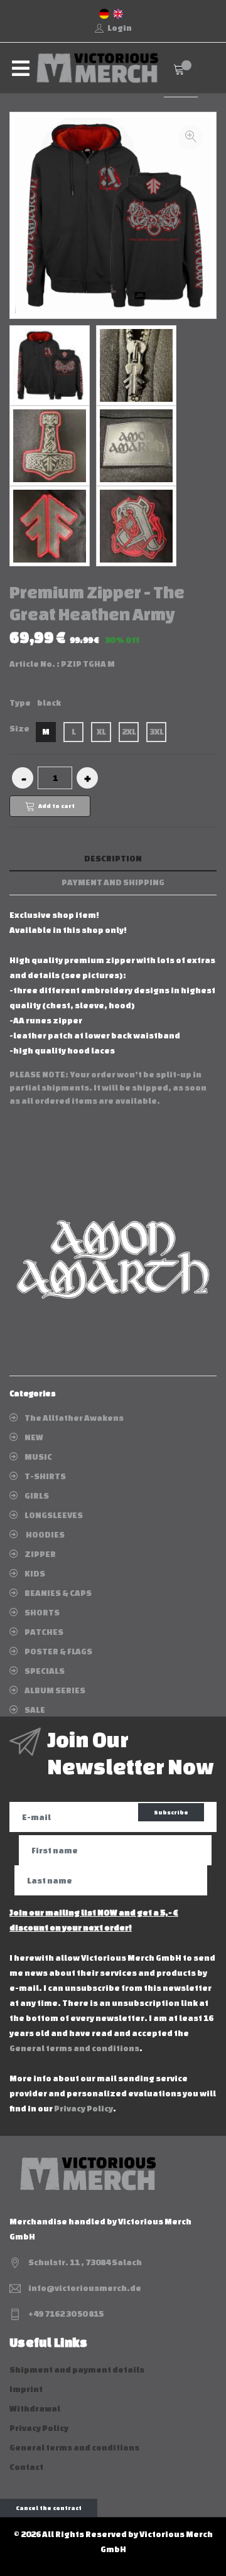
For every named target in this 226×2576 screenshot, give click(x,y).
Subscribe (171, 1812)
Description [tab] (113, 859)
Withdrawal (35, 2409)
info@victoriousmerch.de (85, 2288)
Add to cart (56, 806)
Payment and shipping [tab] (113, 882)
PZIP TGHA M (88, 664)
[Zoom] (191, 137)
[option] (50, 365)
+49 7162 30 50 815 (66, 2314)
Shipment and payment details (77, 2370)
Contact (26, 2467)
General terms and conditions (74, 2048)
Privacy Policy (83, 2109)
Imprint (26, 2389)
